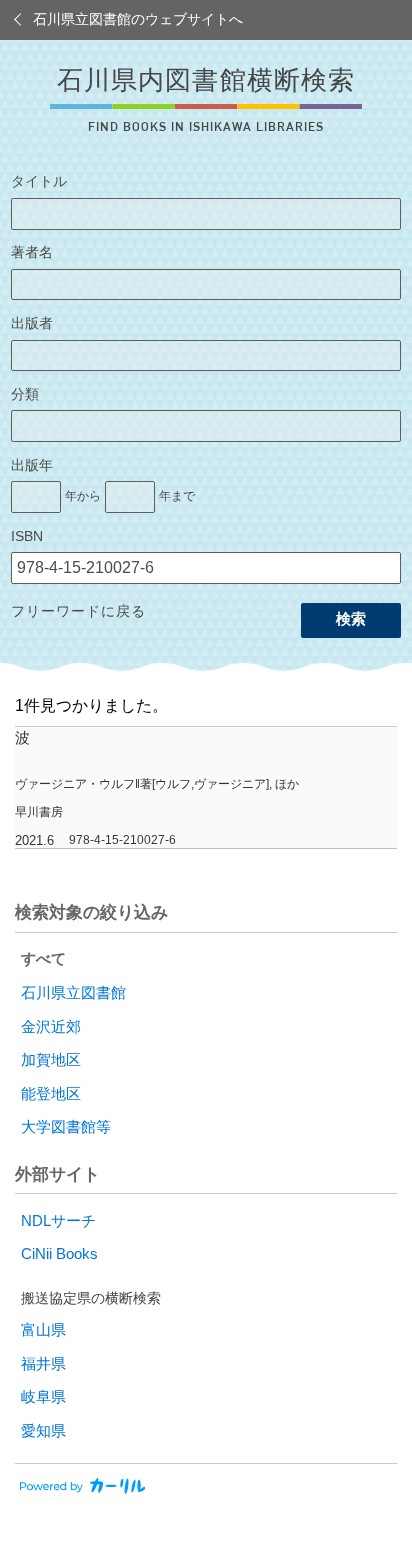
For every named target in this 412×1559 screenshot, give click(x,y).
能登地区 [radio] (51, 1094)
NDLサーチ (58, 1221)
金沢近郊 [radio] (51, 1027)
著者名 (32, 252)
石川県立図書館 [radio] (73, 993)
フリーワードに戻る (78, 611)
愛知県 (43, 1431)
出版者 (32, 323)
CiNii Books (59, 1254)
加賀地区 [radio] (51, 1060)
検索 (351, 619)
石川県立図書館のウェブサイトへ (138, 19)
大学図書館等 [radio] (66, 1127)
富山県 (43, 1330)
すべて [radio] (43, 959)
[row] (206, 788)
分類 (25, 394)
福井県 (43, 1364)
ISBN (27, 536)
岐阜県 (43, 1397)
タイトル (39, 181)
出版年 (32, 465)
